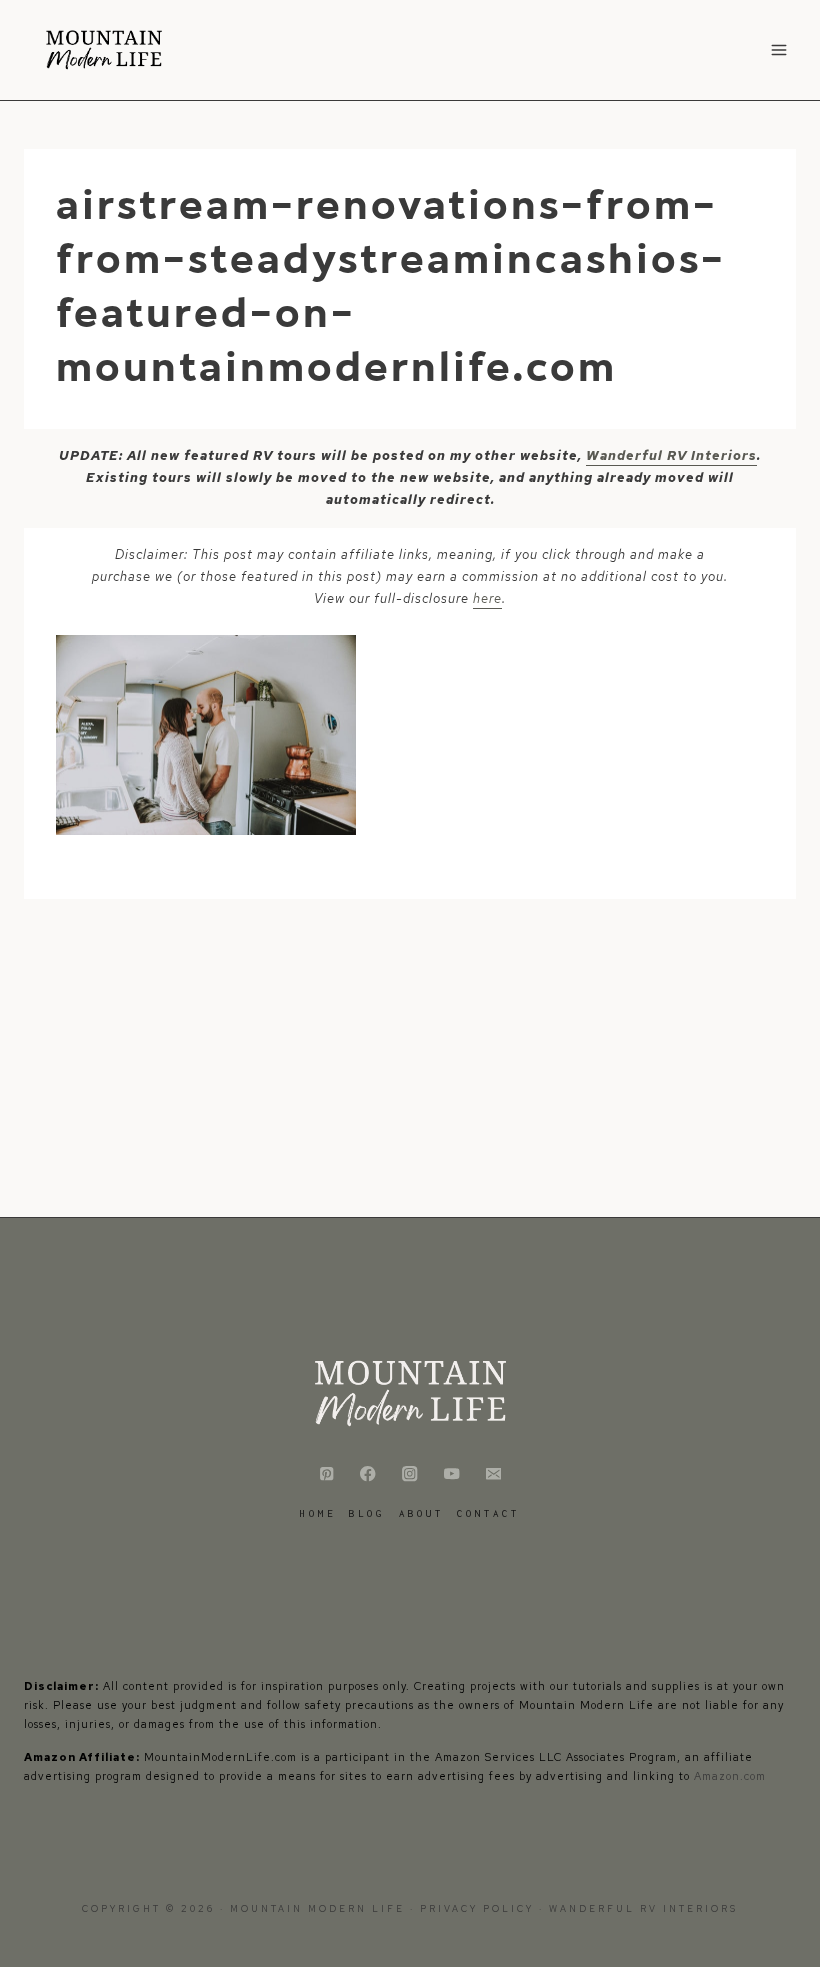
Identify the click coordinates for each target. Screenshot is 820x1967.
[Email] (493, 1474)
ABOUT (421, 1513)
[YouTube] (451, 1474)
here (487, 598)
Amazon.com (730, 1776)
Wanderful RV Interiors (671, 455)
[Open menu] (778, 49)
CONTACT (488, 1513)
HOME (318, 1513)
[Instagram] (410, 1474)
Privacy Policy (479, 1909)
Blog (367, 1513)
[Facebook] (368, 1474)
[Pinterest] (326, 1474)
